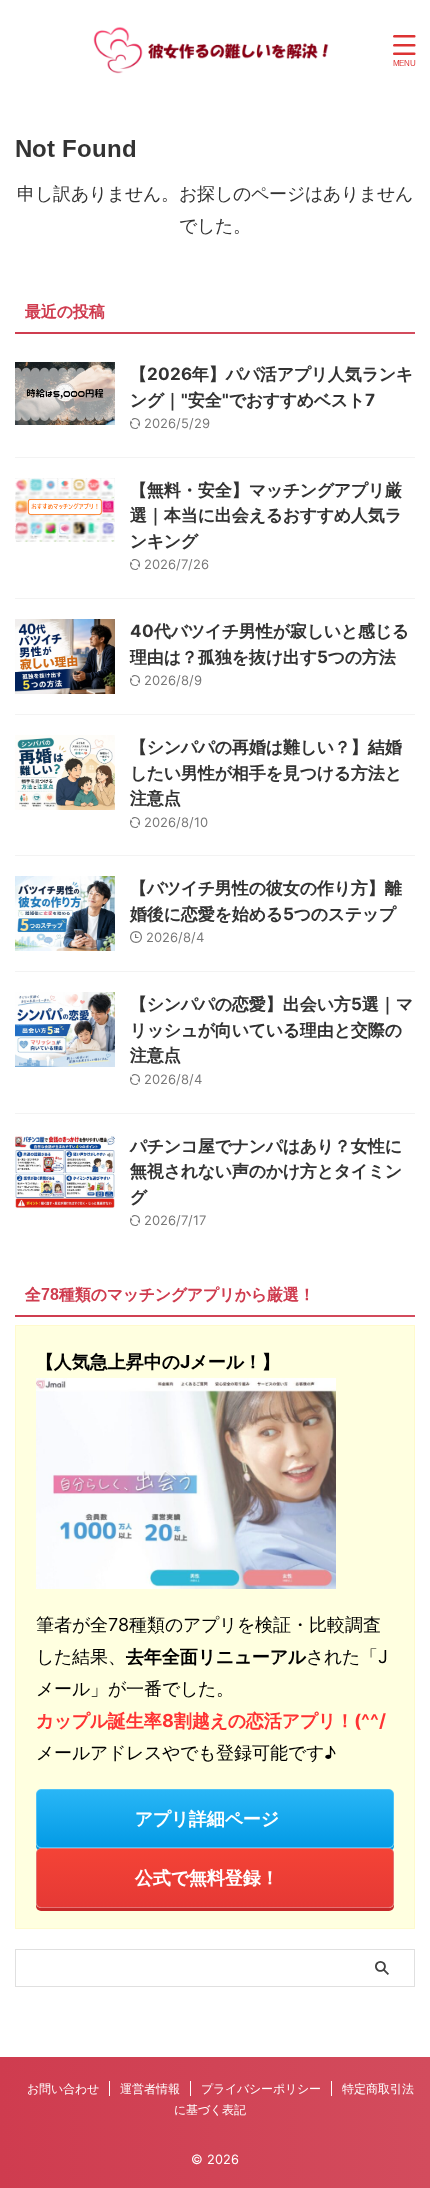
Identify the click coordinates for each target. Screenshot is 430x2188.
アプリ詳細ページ (207, 1818)
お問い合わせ (63, 2088)
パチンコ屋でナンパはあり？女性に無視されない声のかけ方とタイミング (266, 1171)
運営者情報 (150, 2088)
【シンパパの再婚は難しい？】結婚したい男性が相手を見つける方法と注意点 (266, 772)
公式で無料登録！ (207, 1877)
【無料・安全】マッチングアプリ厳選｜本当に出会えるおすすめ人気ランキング (266, 515)
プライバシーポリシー (261, 2088)
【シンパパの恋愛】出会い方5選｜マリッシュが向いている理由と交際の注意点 (271, 1029)
